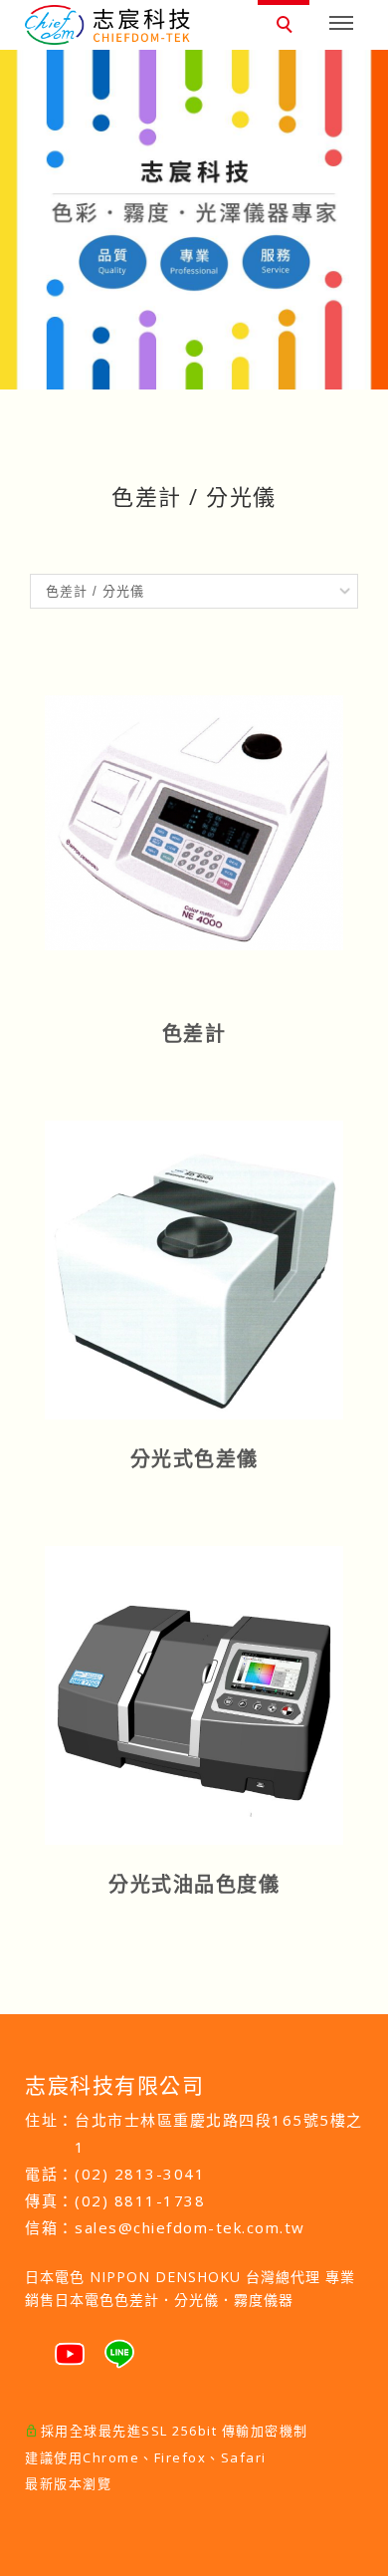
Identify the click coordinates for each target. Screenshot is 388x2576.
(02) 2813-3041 (140, 2174)
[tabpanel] (194, 220)
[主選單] (341, 24)
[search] (288, 27)
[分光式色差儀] (194, 1268)
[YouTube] (70, 2346)
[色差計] (194, 821)
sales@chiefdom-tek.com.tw (190, 2227)
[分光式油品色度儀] (194, 1693)
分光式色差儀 (194, 1459)
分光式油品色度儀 (194, 1884)
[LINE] (119, 2346)
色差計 (194, 1033)
